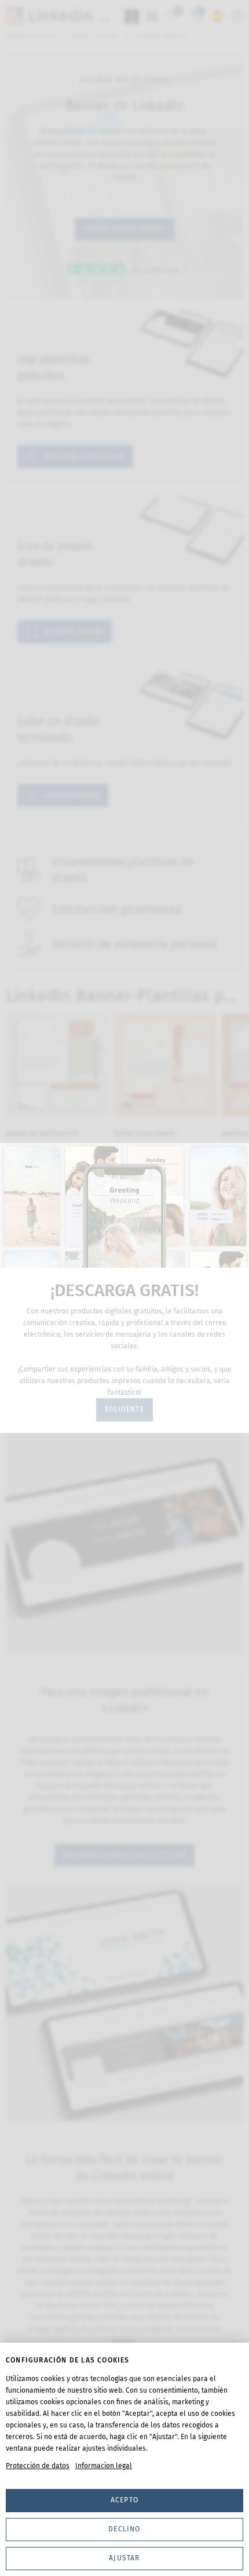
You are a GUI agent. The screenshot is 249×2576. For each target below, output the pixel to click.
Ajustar (124, 2558)
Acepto (124, 2500)
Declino (124, 2529)
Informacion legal (104, 2466)
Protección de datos (38, 2466)
